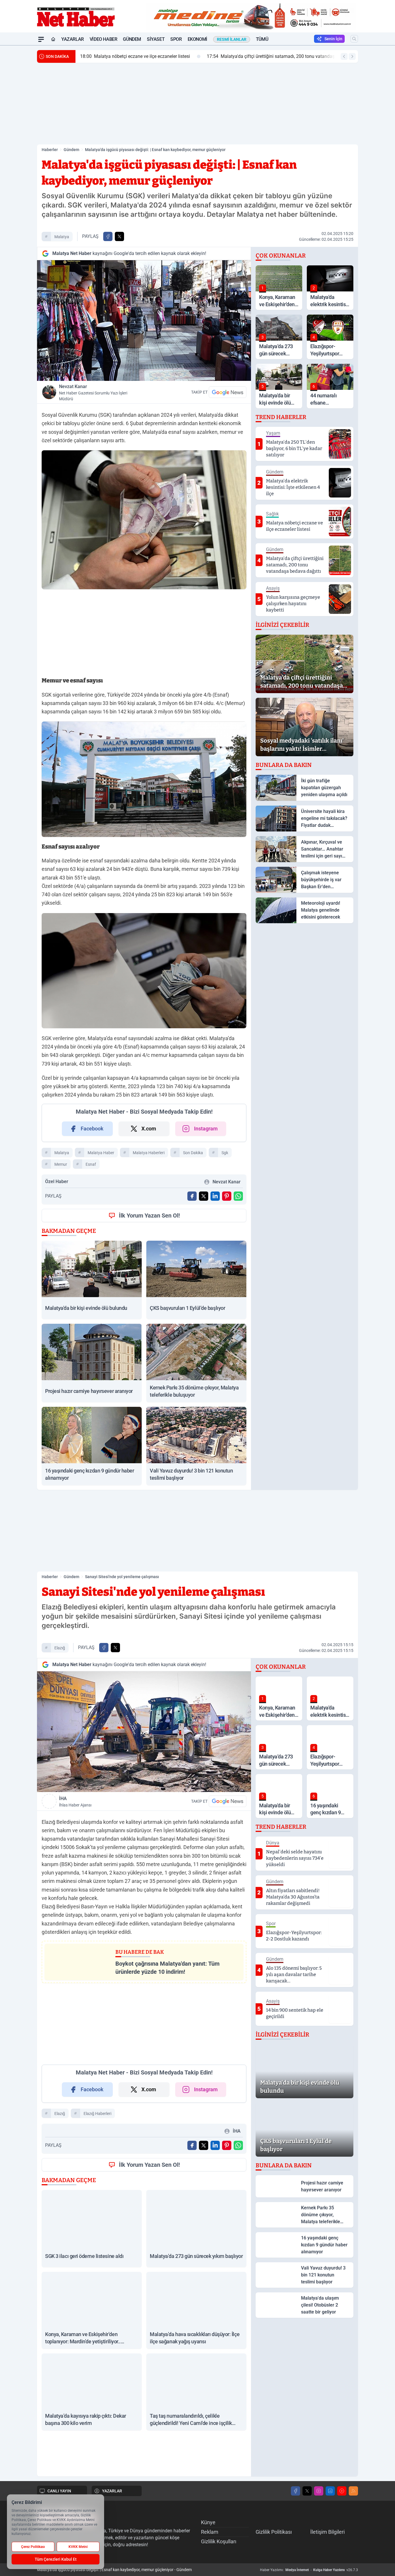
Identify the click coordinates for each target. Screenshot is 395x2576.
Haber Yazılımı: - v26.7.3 (309, 2570)
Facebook (92, 1129)
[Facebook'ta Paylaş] (108, 236)
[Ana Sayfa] (53, 39)
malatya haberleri (149, 1153)
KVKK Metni (78, 2547)
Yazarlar (73, 39)
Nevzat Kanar (93, 392)
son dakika (193, 1153)
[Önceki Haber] (344, 56)
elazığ (60, 1648)
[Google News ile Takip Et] (228, 392)
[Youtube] (342, 2491)
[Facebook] (296, 2491)
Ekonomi (197, 39)
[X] (307, 2491)
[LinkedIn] (330, 2491)
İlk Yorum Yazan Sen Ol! (149, 1216)
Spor (176, 39)
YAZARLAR (112, 2491)
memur (61, 1164)
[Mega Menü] (41, 39)
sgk (225, 1153)
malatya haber (101, 1153)
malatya (62, 237)
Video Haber (104, 39)
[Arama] (354, 39)
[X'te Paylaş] (119, 236)
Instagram (206, 1129)
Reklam (210, 2532)
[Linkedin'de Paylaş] (215, 1196)
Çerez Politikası (33, 2547)
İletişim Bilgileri (327, 2532)
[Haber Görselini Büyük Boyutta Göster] (144, 321)
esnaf (91, 1164)
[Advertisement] (197, 104)
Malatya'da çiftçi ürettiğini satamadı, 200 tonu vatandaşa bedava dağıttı (187, 56)
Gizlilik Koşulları (219, 2541)
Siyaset (156, 39)
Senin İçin (333, 39)
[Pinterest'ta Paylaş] (227, 1196)
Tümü (262, 39)
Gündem (132, 39)
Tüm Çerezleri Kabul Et (56, 2559)
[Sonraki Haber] (352, 56)
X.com (149, 1129)
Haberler (50, 150)
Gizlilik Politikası (274, 2532)
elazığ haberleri (97, 2114)
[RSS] (353, 2491)
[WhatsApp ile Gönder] (238, 1196)
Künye (208, 2522)
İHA (75, 1802)
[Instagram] (319, 2491)
